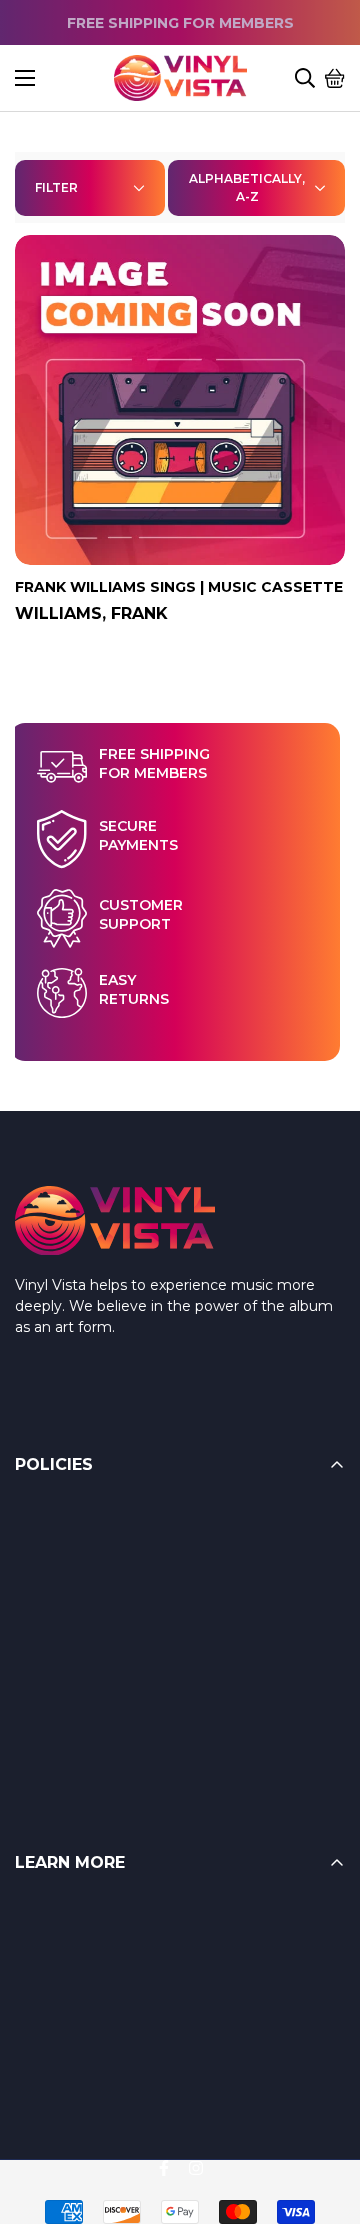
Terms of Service (73, 1556)
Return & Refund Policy (97, 1516)
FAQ (30, 1914)
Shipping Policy (68, 1596)
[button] (335, 78)
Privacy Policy (63, 1716)
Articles (40, 1954)
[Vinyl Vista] (180, 78)
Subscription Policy (81, 1676)
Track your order (71, 2074)
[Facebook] (164, 2168)
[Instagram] (196, 2168)
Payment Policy (71, 1636)
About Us (47, 1994)
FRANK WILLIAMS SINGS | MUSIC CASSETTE (179, 587)
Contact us (53, 2034)
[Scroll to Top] (321, 2115)
